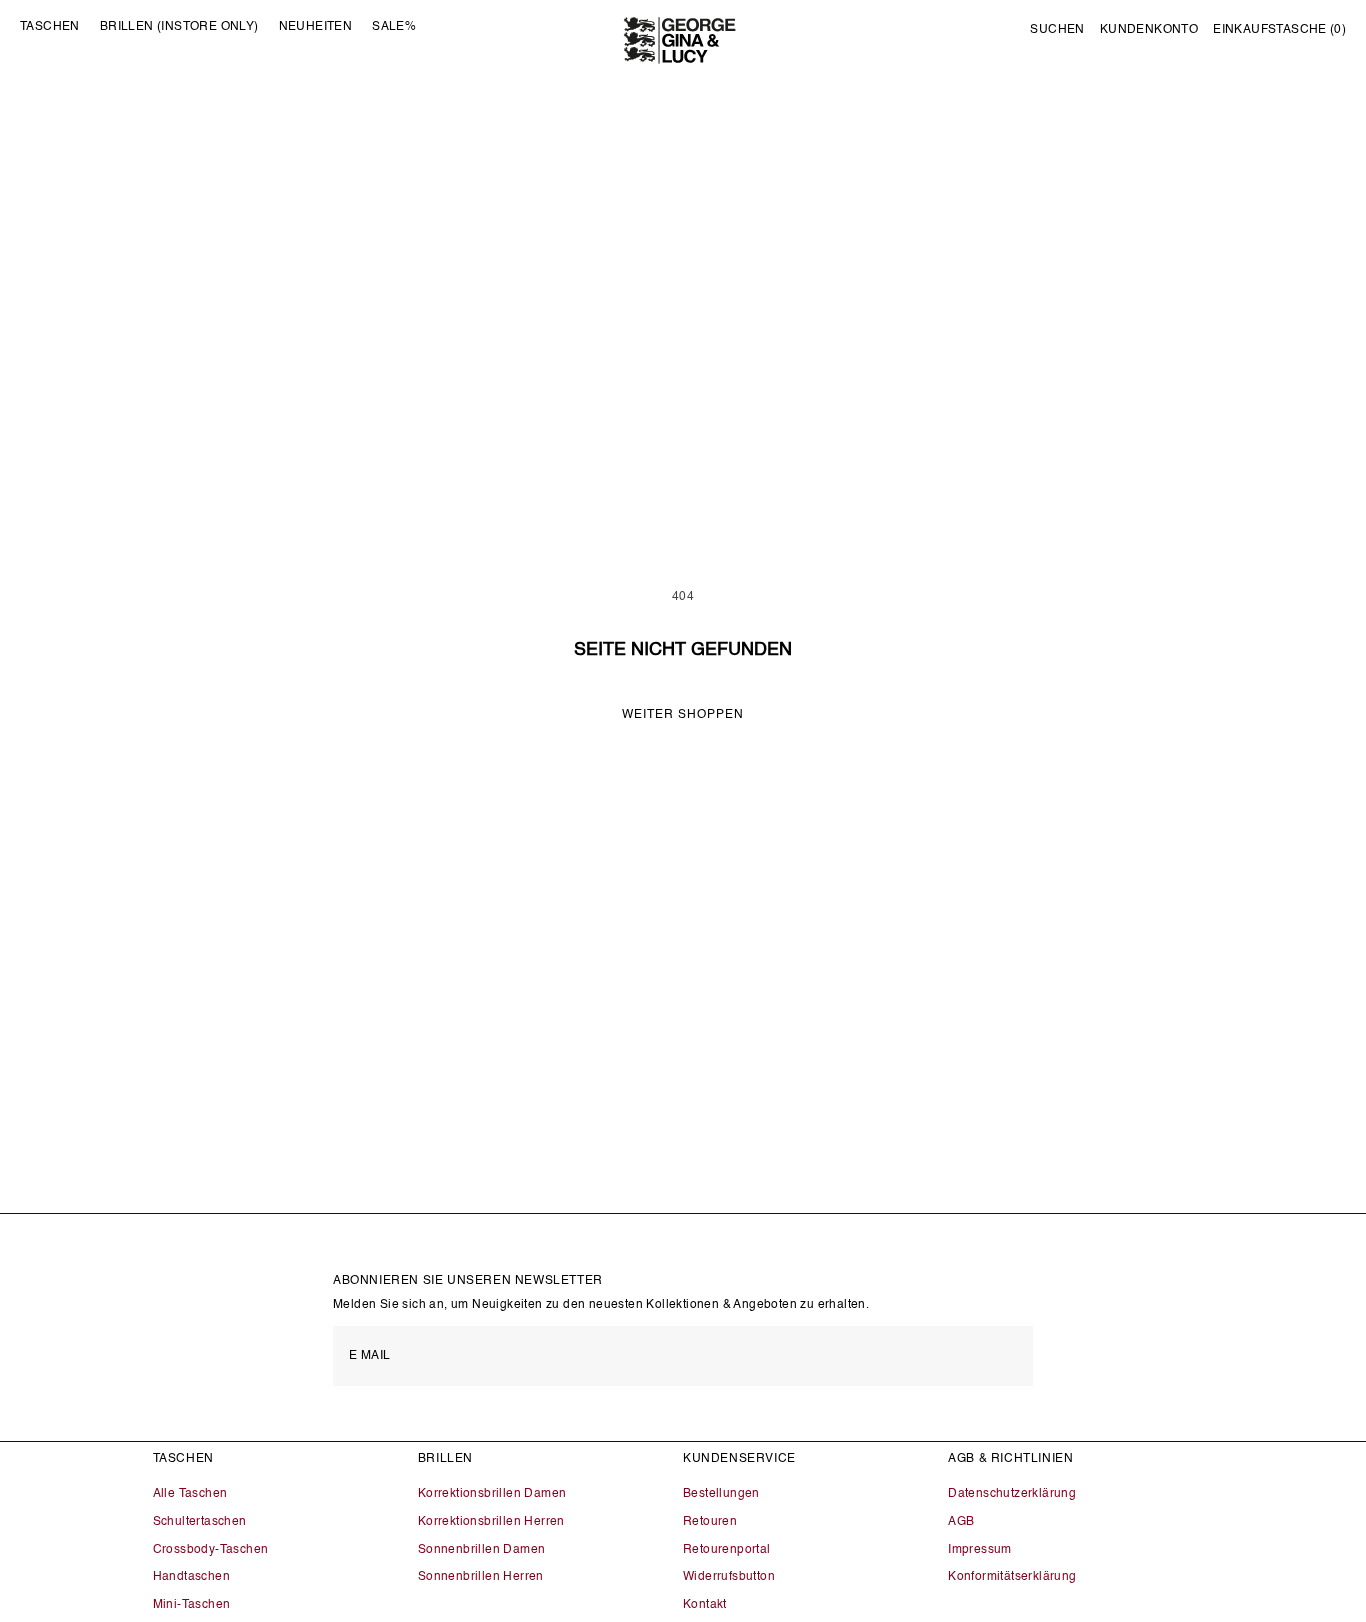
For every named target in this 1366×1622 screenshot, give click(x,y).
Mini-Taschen (192, 1605)
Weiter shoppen (683, 715)
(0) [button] (1279, 30)
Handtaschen (191, 1577)
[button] (1057, 31)
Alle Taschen (190, 1494)
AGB (961, 1522)
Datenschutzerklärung (1012, 1494)
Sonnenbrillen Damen (482, 1550)
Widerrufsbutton (729, 1577)
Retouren (710, 1522)
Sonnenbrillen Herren (481, 1577)
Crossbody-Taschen (211, 1550)
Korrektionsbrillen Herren (491, 1522)
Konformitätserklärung (1012, 1577)
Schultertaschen (200, 1522)
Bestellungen (721, 1494)
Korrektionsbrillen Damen (492, 1494)
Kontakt (705, 1605)
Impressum (980, 1550)
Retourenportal (727, 1550)
